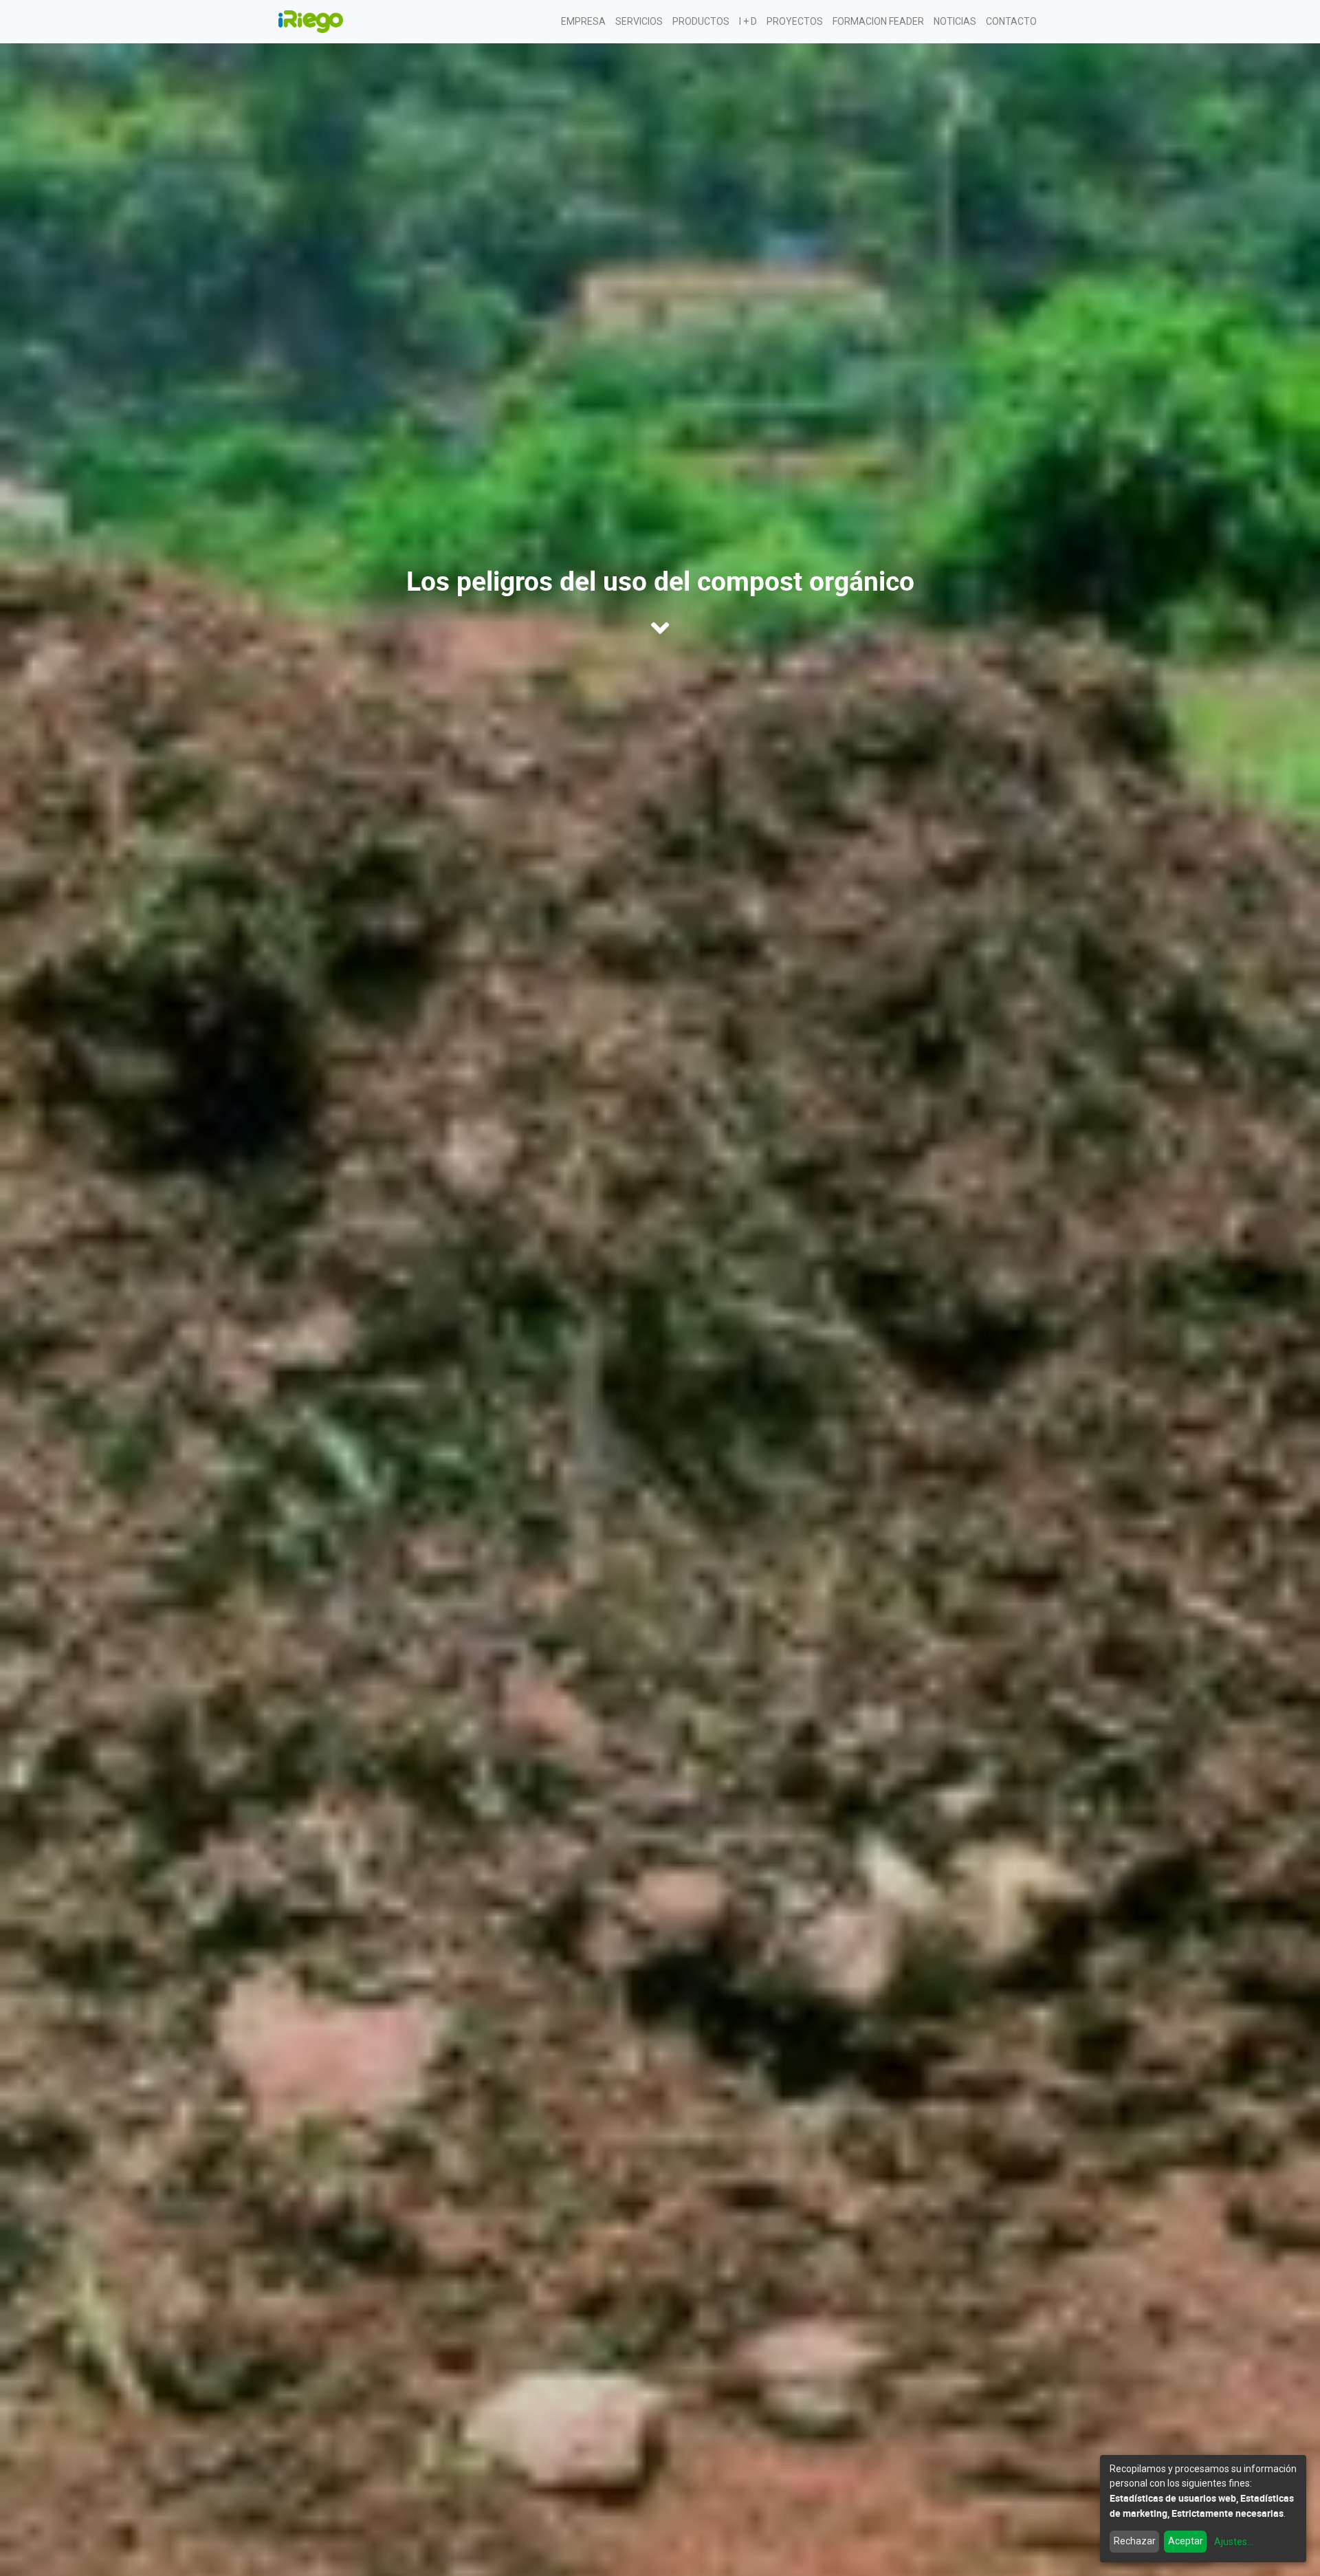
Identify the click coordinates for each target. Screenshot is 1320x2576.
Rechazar (1135, 2541)
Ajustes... (1234, 2542)
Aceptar (1186, 2541)
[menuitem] (583, 22)
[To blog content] (660, 628)
